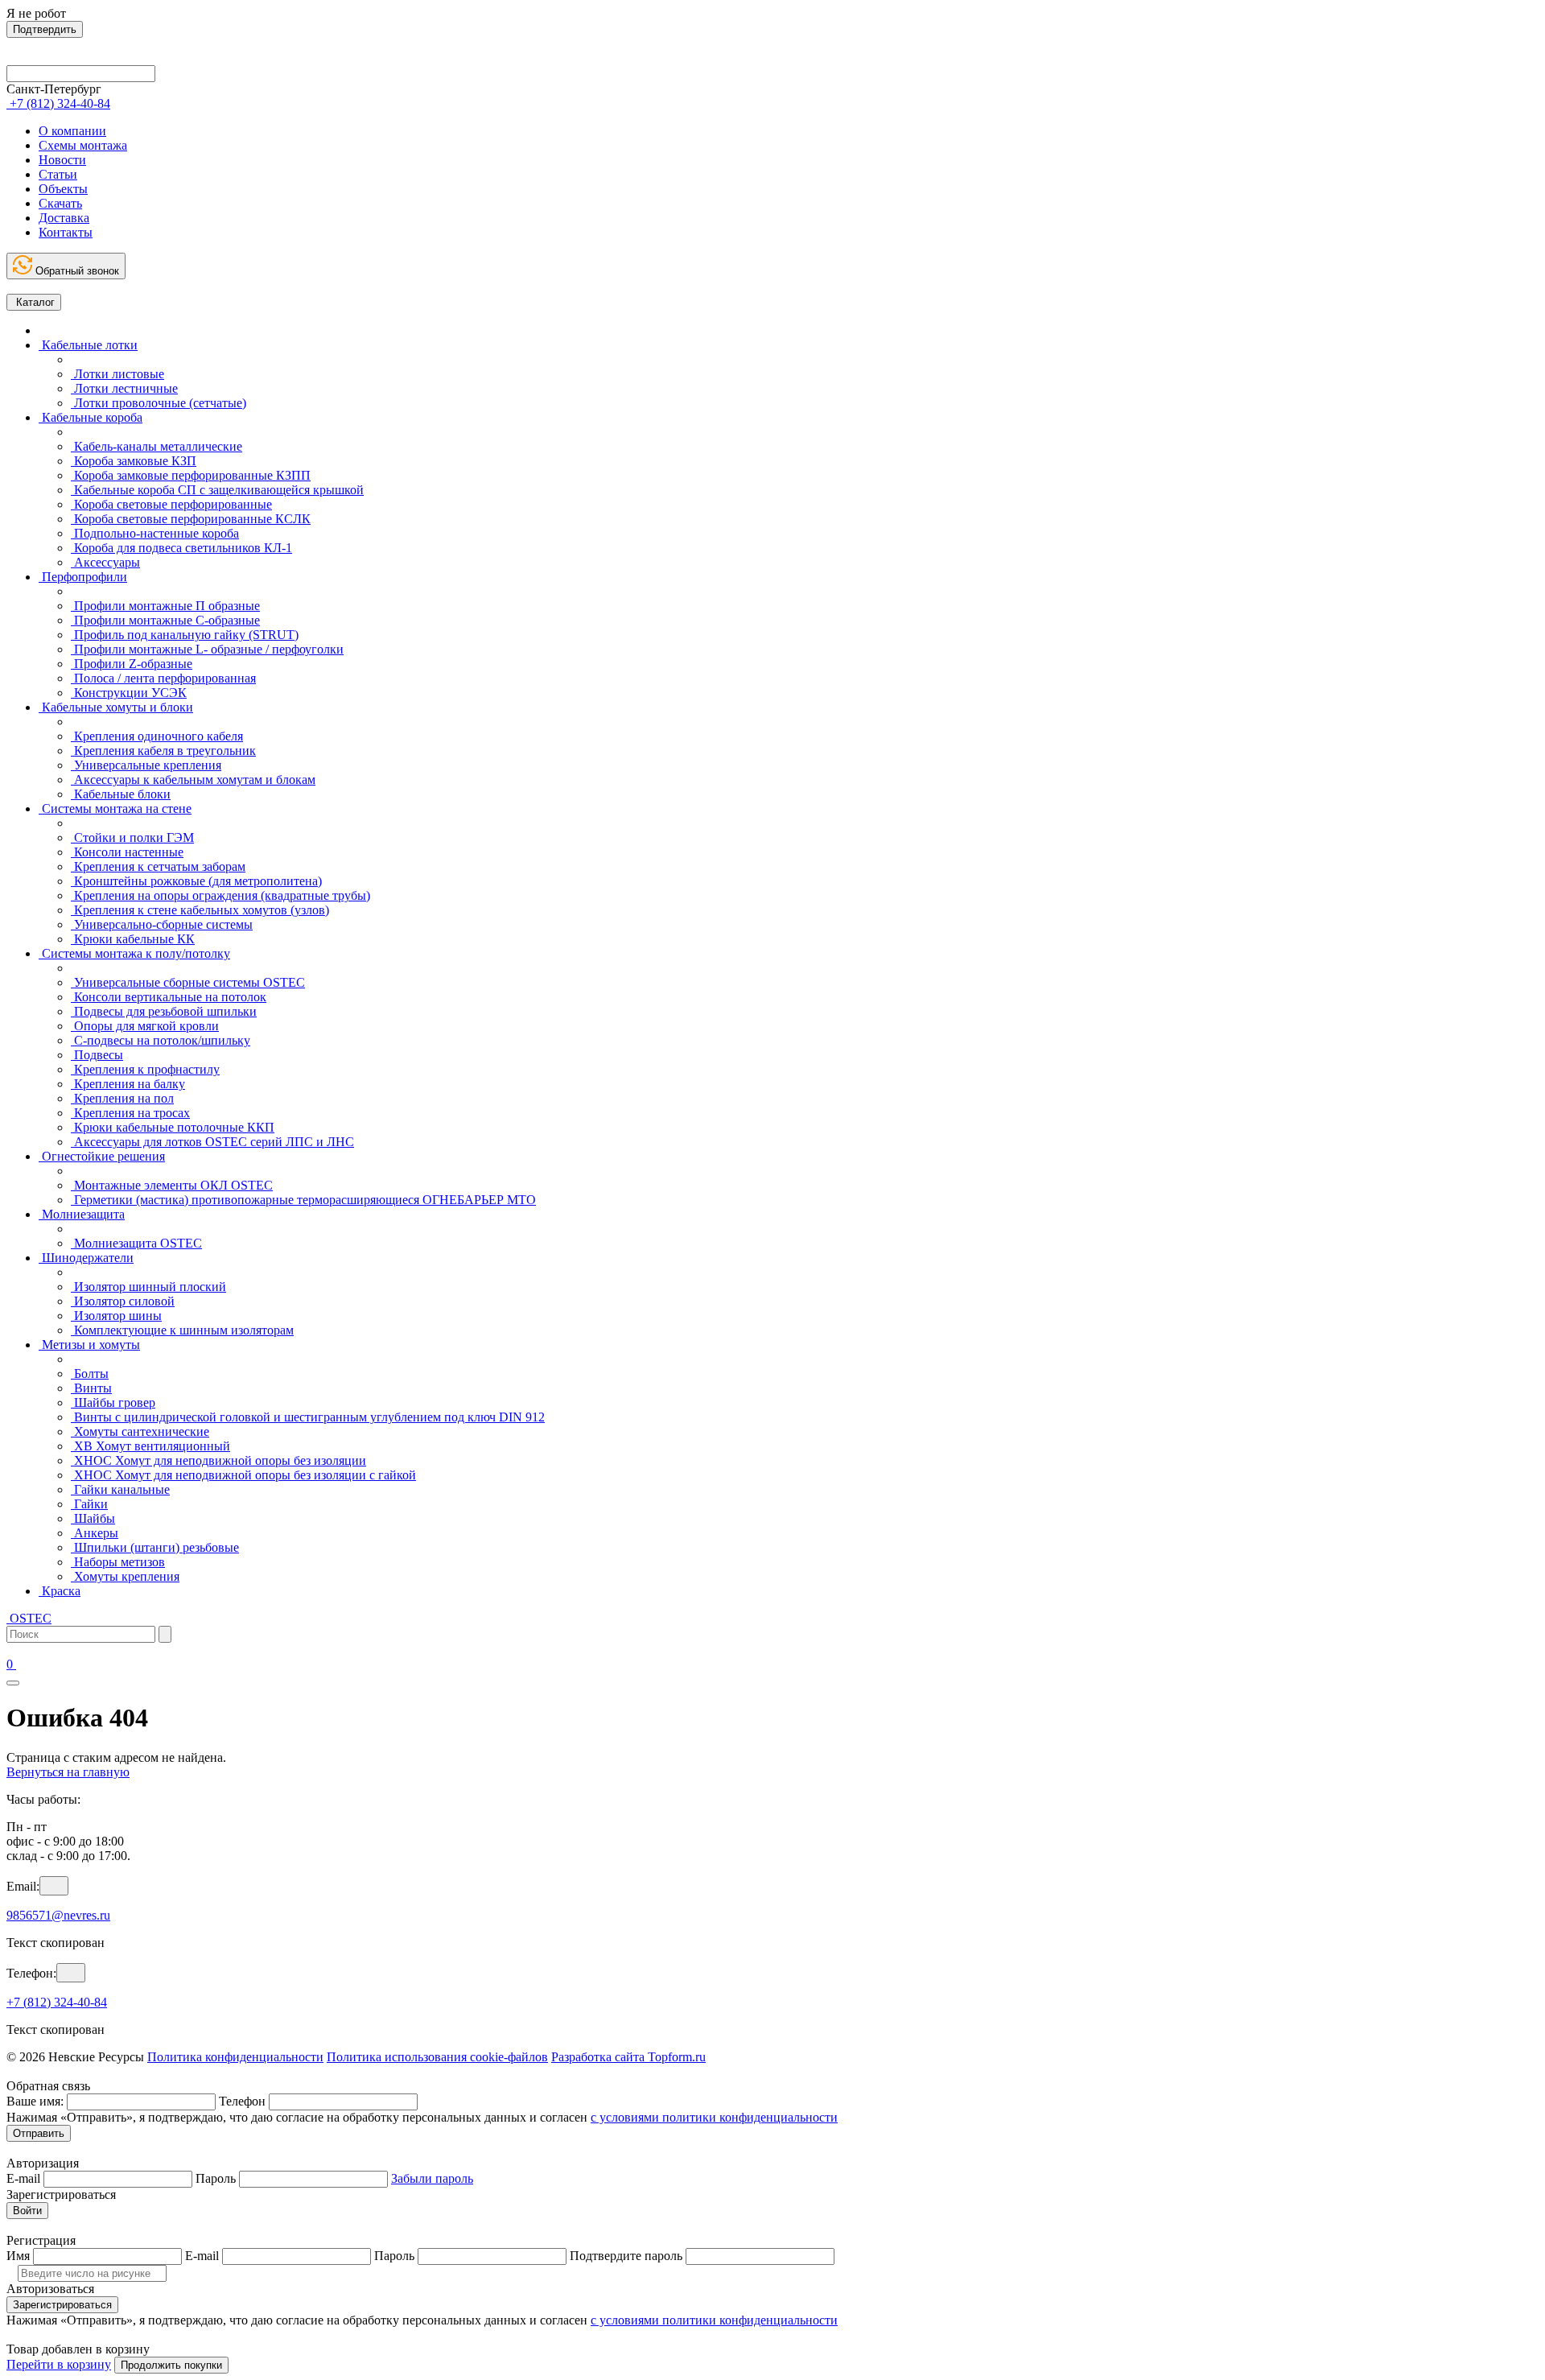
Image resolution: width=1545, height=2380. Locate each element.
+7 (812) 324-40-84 (57, 2002)
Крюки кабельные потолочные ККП (173, 1127)
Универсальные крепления (146, 765)
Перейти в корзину (59, 2364)
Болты (90, 1374)
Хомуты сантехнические (140, 1431)
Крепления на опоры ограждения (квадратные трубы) (220, 895)
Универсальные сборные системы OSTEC (188, 982)
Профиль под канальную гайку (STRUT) (185, 635)
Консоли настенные (127, 852)
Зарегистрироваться (62, 2305)
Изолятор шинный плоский (148, 1287)
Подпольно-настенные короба (155, 533)
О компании (72, 131)
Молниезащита (82, 1214)
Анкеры (95, 1533)
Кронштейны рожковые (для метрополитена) (196, 881)
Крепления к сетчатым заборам (158, 866)
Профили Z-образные (132, 664)
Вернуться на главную (68, 1772)
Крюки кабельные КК (133, 939)
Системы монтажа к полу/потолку (134, 953)
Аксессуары (105, 562)
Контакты (66, 232)
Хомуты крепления (125, 1576)
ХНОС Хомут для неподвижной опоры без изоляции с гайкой (243, 1475)
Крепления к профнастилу (145, 1069)
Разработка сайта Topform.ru (628, 2057)
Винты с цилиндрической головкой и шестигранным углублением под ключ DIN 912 (308, 1417)
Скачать (60, 203)
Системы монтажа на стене (115, 808)
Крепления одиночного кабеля (157, 736)
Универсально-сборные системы (162, 924)
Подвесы (97, 1055)
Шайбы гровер (113, 1402)
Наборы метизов (118, 1562)
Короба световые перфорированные (171, 504)
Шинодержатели (86, 1258)
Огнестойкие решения (102, 1156)
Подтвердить (45, 29)
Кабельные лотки (88, 345)
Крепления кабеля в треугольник (163, 751)
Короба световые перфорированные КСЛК (191, 519)
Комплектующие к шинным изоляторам (182, 1330)
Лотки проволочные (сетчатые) (159, 403)
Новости (62, 160)
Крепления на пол (122, 1098)
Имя (18, 2256)
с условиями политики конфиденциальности (714, 2117)
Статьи (58, 174)
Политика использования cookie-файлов (437, 2057)
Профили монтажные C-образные (165, 620)
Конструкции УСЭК (129, 693)
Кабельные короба (91, 417)
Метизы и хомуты (89, 1345)
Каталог (34, 302)
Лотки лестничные (124, 388)
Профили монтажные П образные (165, 606)
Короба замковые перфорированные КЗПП (191, 475)
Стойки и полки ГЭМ (132, 837)
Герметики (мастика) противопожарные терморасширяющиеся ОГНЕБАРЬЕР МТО (303, 1200)
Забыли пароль (432, 2178)
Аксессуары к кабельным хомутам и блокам (193, 780)
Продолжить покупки (171, 2365)
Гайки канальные (120, 1489)
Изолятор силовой (123, 1301)
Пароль (216, 2178)
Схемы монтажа (83, 145)
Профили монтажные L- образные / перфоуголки (207, 649)
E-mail (23, 2178)
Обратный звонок (76, 271)
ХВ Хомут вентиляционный (150, 1446)
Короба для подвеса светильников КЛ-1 (181, 548)
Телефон (242, 2101)
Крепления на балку (128, 1084)
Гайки (89, 1504)
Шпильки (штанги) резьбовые (155, 1547)
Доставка (64, 218)
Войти (27, 2211)
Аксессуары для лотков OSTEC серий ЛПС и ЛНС (212, 1142)
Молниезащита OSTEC (136, 1243)
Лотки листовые (117, 374)
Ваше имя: (35, 2101)
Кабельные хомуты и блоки (116, 707)
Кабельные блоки (121, 794)
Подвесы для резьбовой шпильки (164, 1011)
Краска (60, 1591)
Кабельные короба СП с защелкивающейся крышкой (217, 490)
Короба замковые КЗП (134, 461)
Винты (91, 1388)
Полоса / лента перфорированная (163, 678)
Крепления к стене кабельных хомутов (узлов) (200, 910)
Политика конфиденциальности (235, 2057)
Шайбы (93, 1518)
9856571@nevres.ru (58, 1915)
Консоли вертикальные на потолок (169, 997)
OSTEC (29, 1618)
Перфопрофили (83, 577)
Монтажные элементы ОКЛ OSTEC (172, 1185)
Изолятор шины (116, 1316)
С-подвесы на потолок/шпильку (161, 1040)
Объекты (63, 189)
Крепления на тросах (130, 1113)
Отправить (39, 2133)
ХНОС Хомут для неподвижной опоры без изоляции (218, 1460)
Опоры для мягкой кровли (145, 1026)
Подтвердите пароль (626, 2256)
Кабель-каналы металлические (157, 446)
